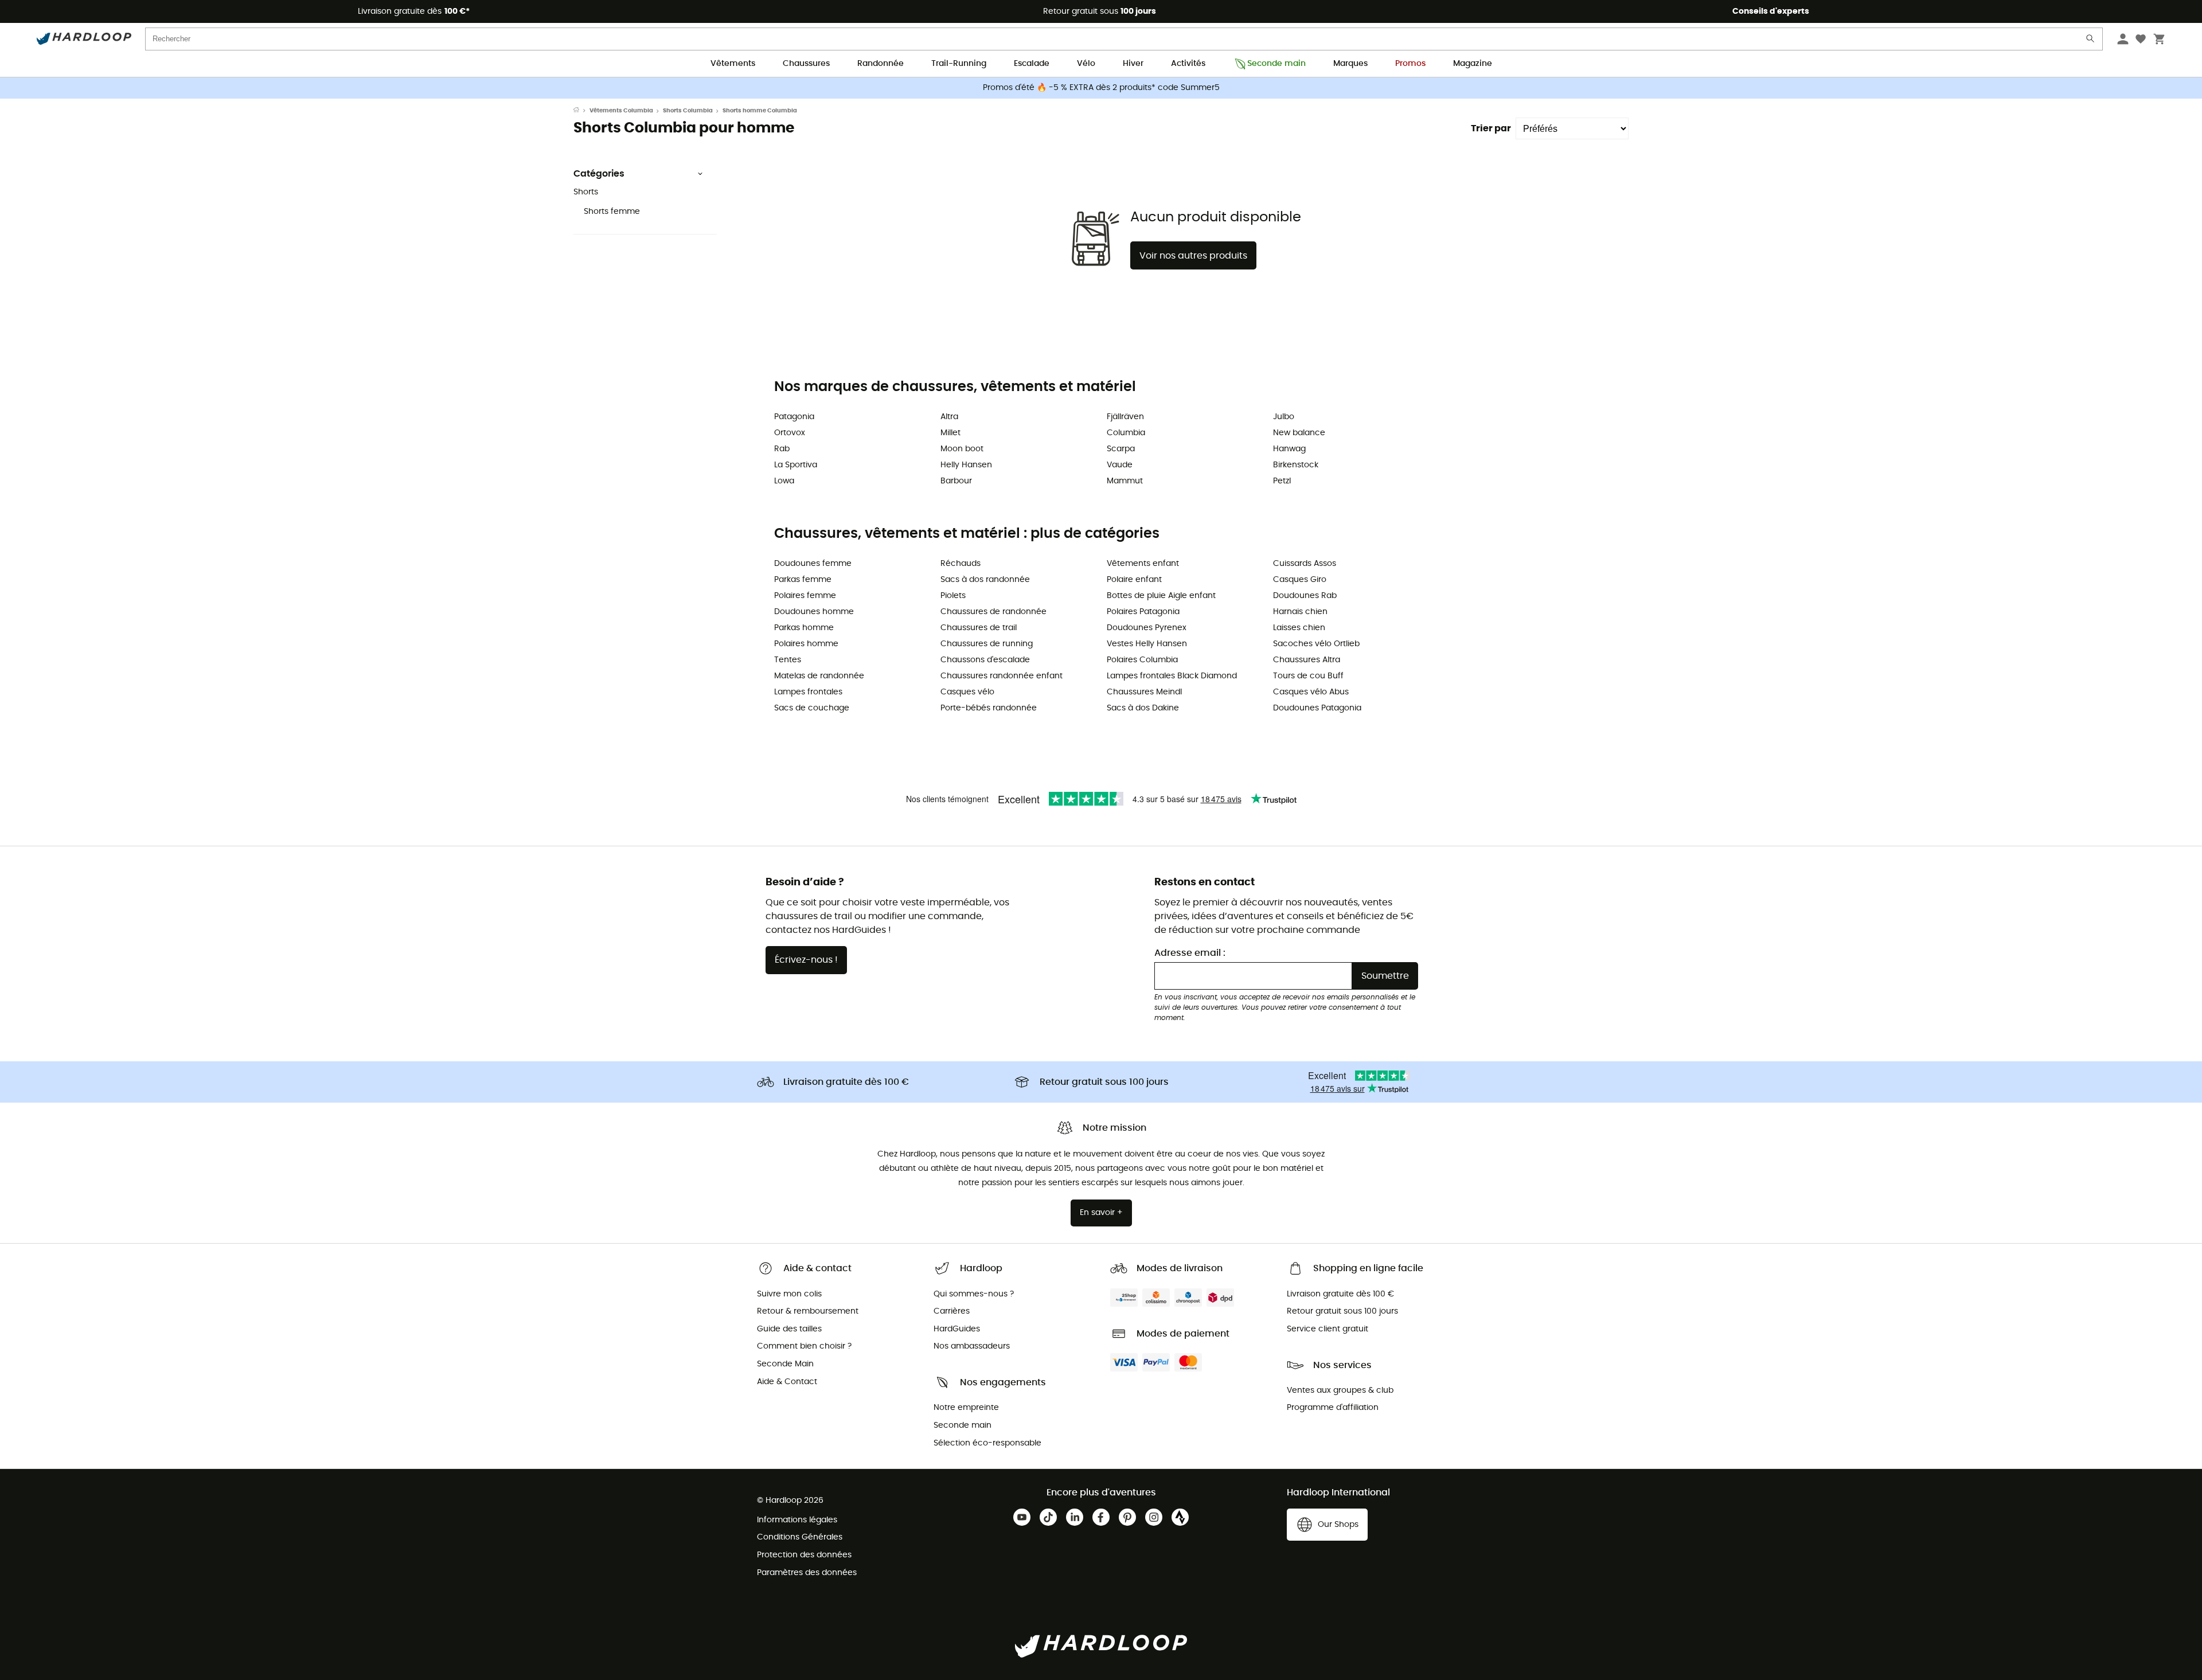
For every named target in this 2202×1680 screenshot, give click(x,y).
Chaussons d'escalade (985, 660)
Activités (1188, 64)
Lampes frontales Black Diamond (1172, 676)
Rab (782, 449)
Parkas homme (804, 628)
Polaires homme (806, 644)
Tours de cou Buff (1308, 676)
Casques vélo (967, 692)
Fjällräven (1125, 417)
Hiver (1133, 64)
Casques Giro (1300, 580)
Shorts (586, 192)
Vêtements (733, 64)
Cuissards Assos (1305, 564)
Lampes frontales (808, 692)
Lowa (784, 481)
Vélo (1086, 64)
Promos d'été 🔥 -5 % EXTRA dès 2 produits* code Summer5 (1101, 88)
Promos (1410, 64)
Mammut (1125, 481)
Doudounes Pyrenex (1147, 628)
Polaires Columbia (1142, 660)
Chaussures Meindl (1144, 692)
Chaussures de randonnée (993, 612)
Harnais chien (1300, 612)
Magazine (1473, 64)
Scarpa (1121, 449)
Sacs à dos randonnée (985, 580)
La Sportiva (796, 465)
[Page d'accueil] (581, 111)
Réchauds (961, 564)
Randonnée (881, 64)
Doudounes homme (814, 612)
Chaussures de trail (979, 628)
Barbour (956, 481)
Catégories (599, 174)
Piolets (953, 596)
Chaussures (806, 64)
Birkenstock (1296, 465)
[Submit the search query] (2091, 41)
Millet (950, 433)
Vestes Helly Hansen (1147, 644)
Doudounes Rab (1305, 596)
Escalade (1032, 64)
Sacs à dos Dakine (1143, 708)
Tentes (788, 660)
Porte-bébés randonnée (989, 708)
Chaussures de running (987, 644)
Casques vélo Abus (1311, 692)
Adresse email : (1190, 953)
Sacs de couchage (812, 708)
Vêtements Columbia (621, 111)
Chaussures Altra (1307, 660)
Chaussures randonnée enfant (1002, 676)
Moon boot (962, 449)
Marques (1350, 64)
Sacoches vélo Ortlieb (1316, 644)
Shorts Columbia (688, 111)
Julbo (1284, 417)
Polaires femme (805, 596)
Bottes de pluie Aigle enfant (1161, 596)
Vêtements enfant (1143, 564)
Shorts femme (612, 212)
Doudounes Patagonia (1317, 708)
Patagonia (794, 417)
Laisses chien (1299, 628)
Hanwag (1289, 449)
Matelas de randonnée (819, 676)
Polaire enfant (1134, 580)
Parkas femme (803, 580)
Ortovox (790, 433)
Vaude (1120, 465)
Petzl (1282, 481)
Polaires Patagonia (1143, 612)
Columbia (1126, 433)
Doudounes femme (813, 564)
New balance (1299, 433)
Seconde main (1276, 64)
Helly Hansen (966, 465)
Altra (949, 417)
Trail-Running (959, 64)
